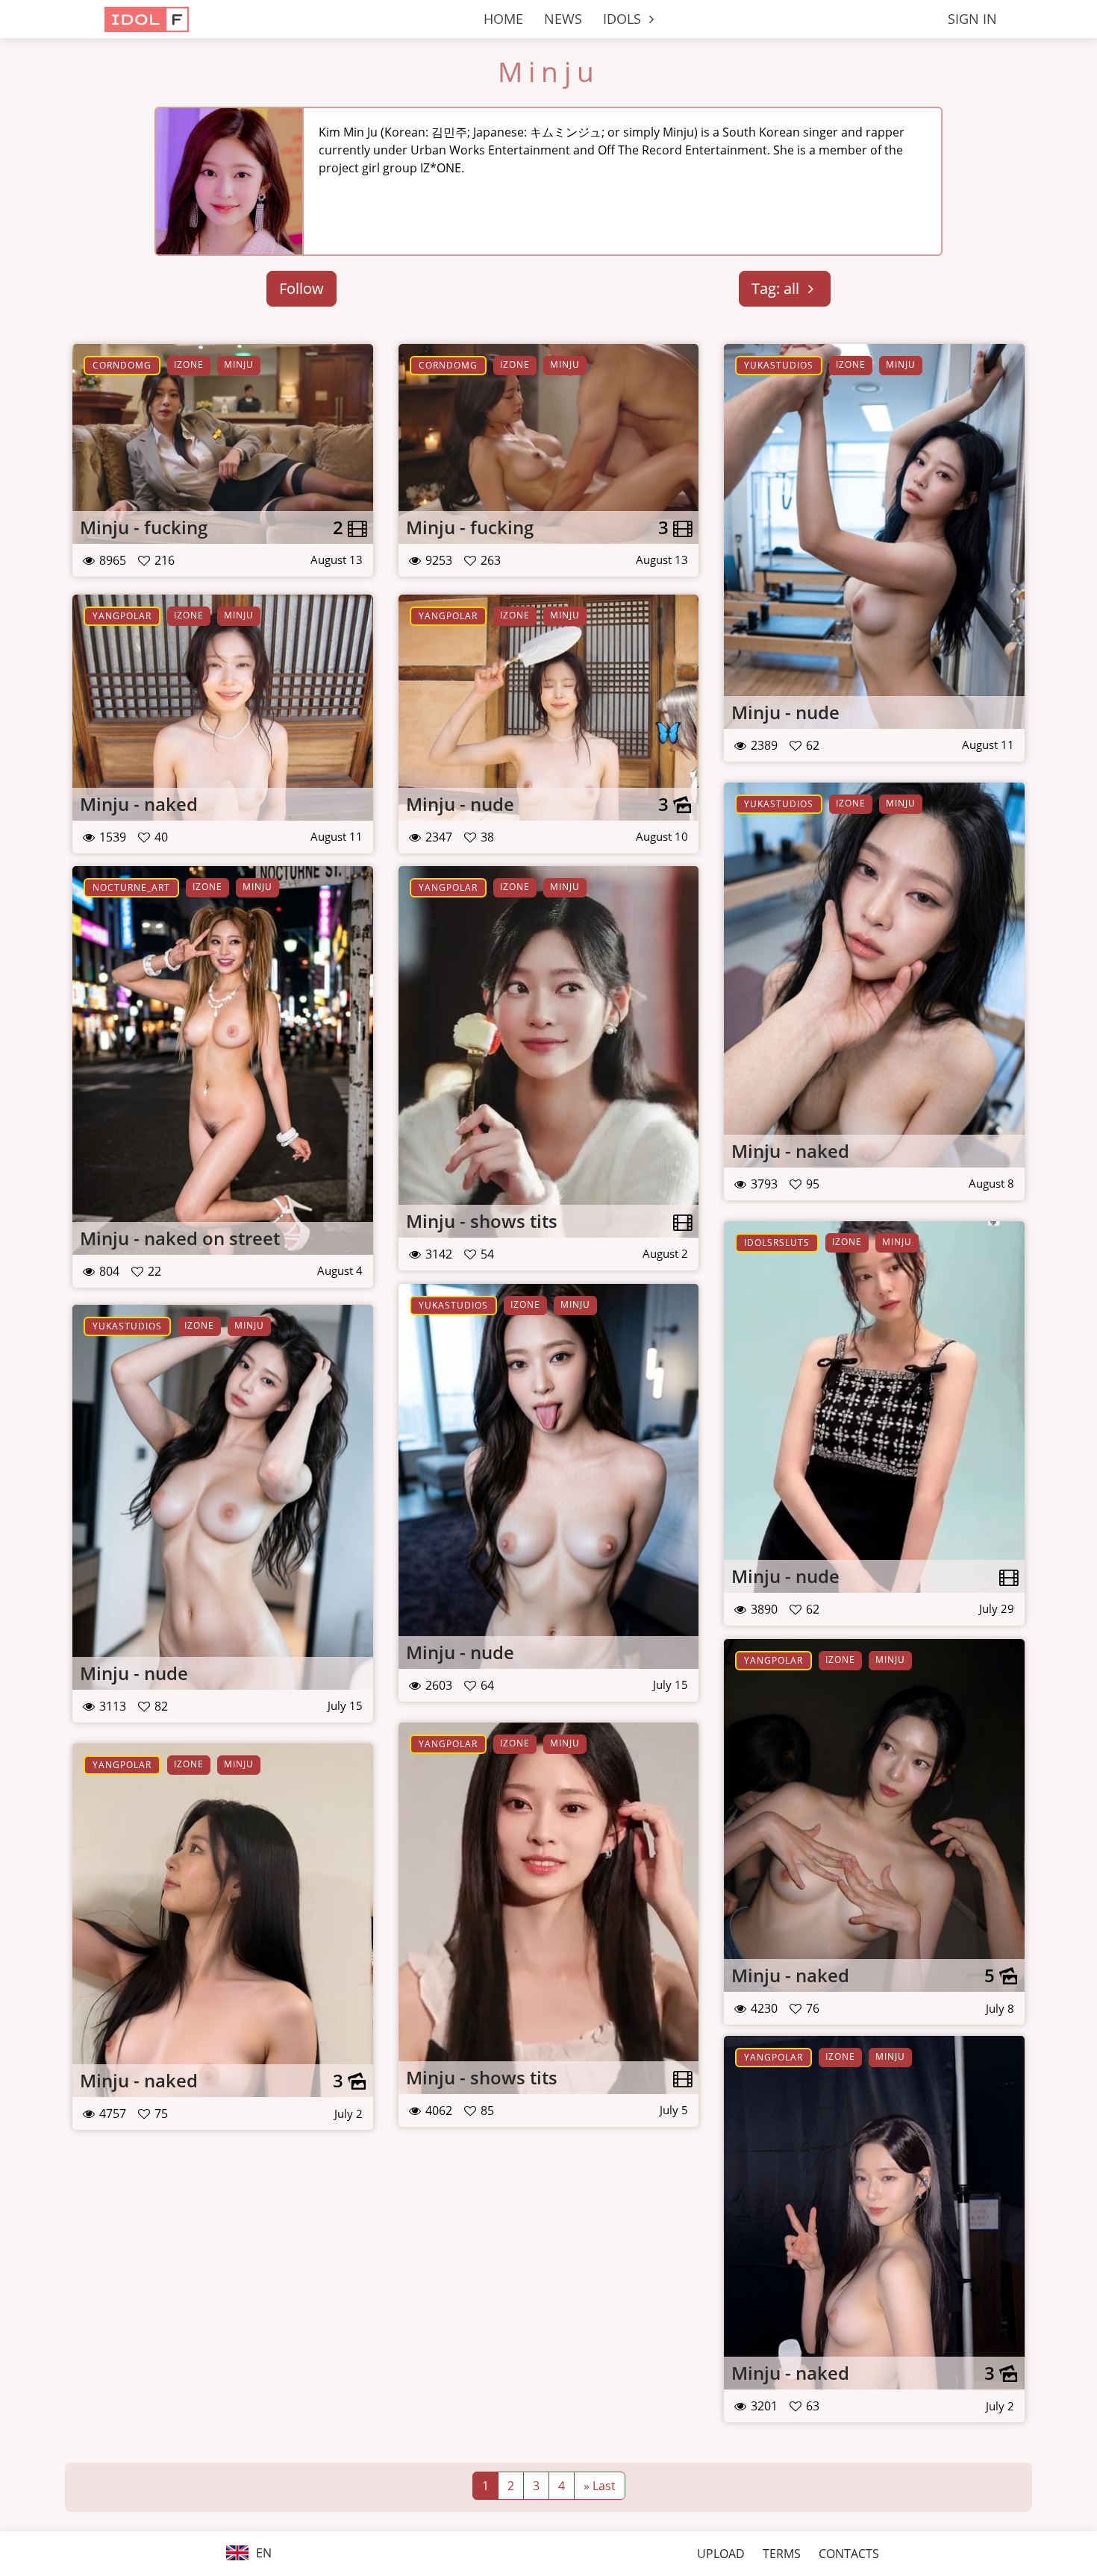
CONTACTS (849, 2554)
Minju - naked (139, 804)
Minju (549, 72)
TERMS (782, 2554)
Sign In (972, 19)
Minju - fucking (144, 527)
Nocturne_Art (131, 887)
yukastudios (779, 365)
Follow (301, 288)
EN (262, 2553)
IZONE (189, 364)
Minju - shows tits (482, 1221)
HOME (503, 19)
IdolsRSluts (777, 1242)
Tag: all (777, 288)
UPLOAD (721, 2554)
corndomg (122, 365)
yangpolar (122, 616)
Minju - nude (785, 712)
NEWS (563, 19)
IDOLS (624, 19)
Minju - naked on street (180, 1238)
